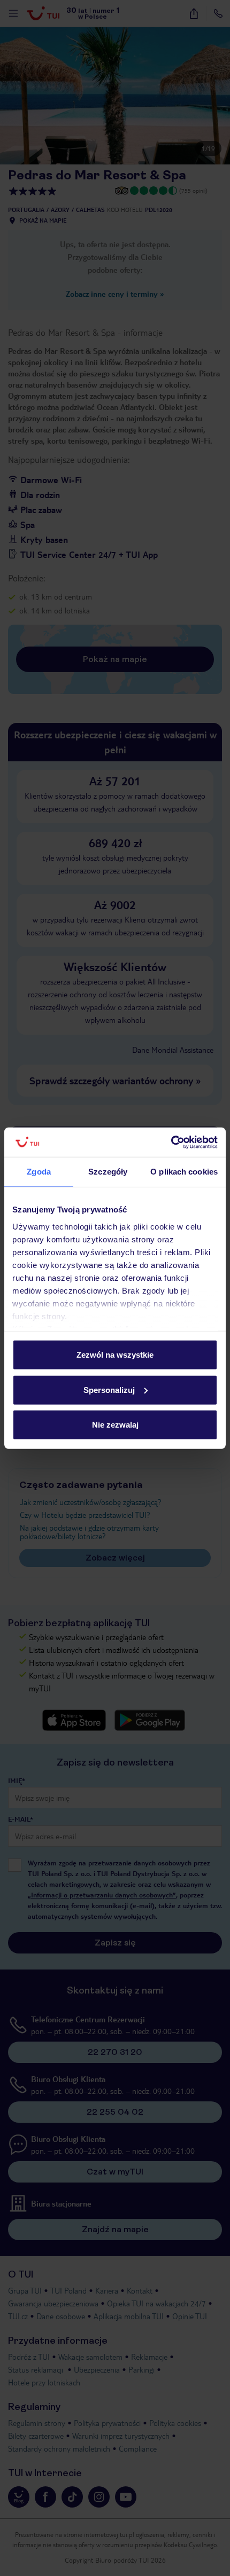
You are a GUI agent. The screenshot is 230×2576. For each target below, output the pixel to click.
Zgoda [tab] (39, 1172)
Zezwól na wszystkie (115, 1355)
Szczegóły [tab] (108, 1172)
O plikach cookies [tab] (184, 1172)
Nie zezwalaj (115, 1425)
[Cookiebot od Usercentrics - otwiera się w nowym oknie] (171, 1142)
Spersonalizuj (109, 1389)
